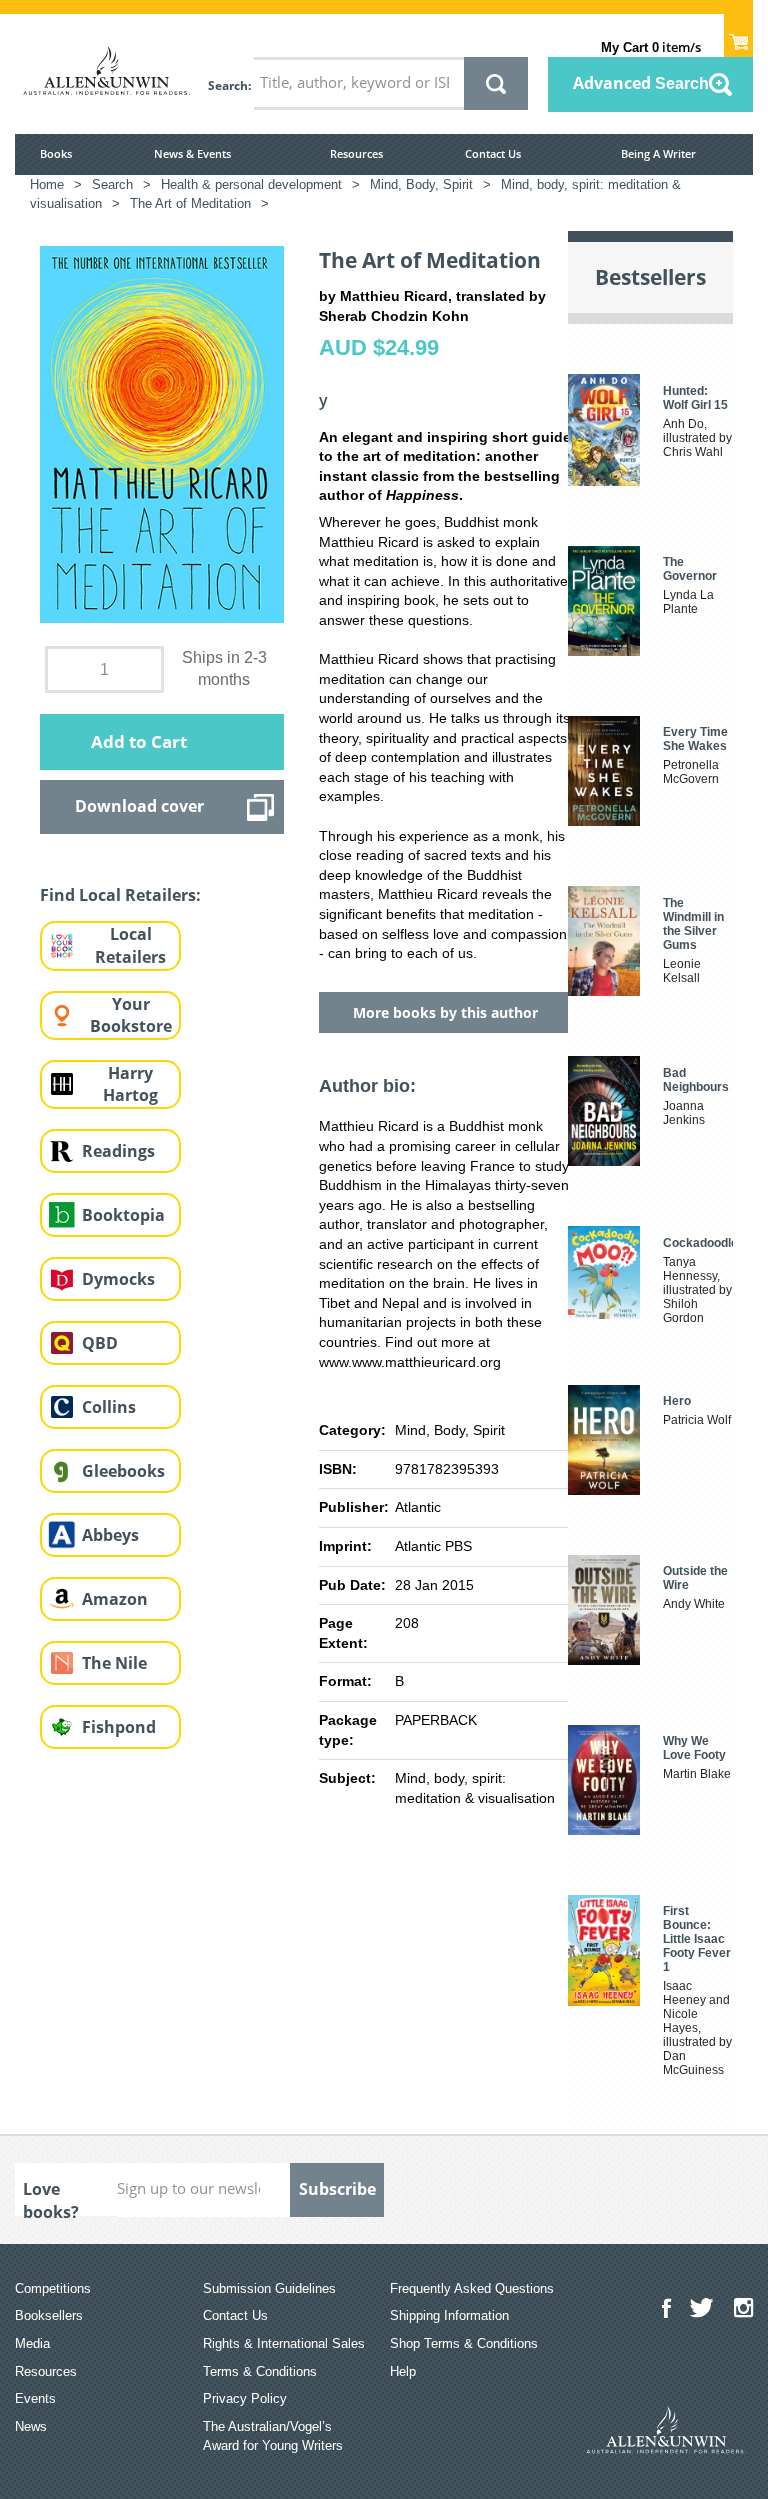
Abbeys (110, 1535)
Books (56, 153)
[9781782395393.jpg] (162, 433)
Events (35, 2398)
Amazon (115, 1599)
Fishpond (119, 1727)
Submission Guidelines (269, 2288)
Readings (118, 1151)
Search (228, 85)
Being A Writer (658, 153)
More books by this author (445, 1012)
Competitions (53, 2288)
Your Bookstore (131, 1015)
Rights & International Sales (284, 2343)
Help (403, 2371)
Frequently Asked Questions (472, 2288)
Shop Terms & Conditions (464, 2343)
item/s (651, 47)
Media (32, 2343)
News (31, 2426)
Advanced (641, 83)
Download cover (139, 806)
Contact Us (493, 153)
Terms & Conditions (260, 2371)
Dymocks (118, 1279)
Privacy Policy (245, 2398)
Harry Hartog (130, 1084)
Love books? (51, 2197)
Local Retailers (130, 945)
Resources (356, 153)
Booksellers (49, 2315)
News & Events (192, 153)
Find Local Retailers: (120, 895)
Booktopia (123, 1215)
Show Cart (738, 36)
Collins (109, 1407)
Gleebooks (123, 1471)
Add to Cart (139, 741)
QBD (100, 1343)
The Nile (114, 1663)
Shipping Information (449, 2315)
